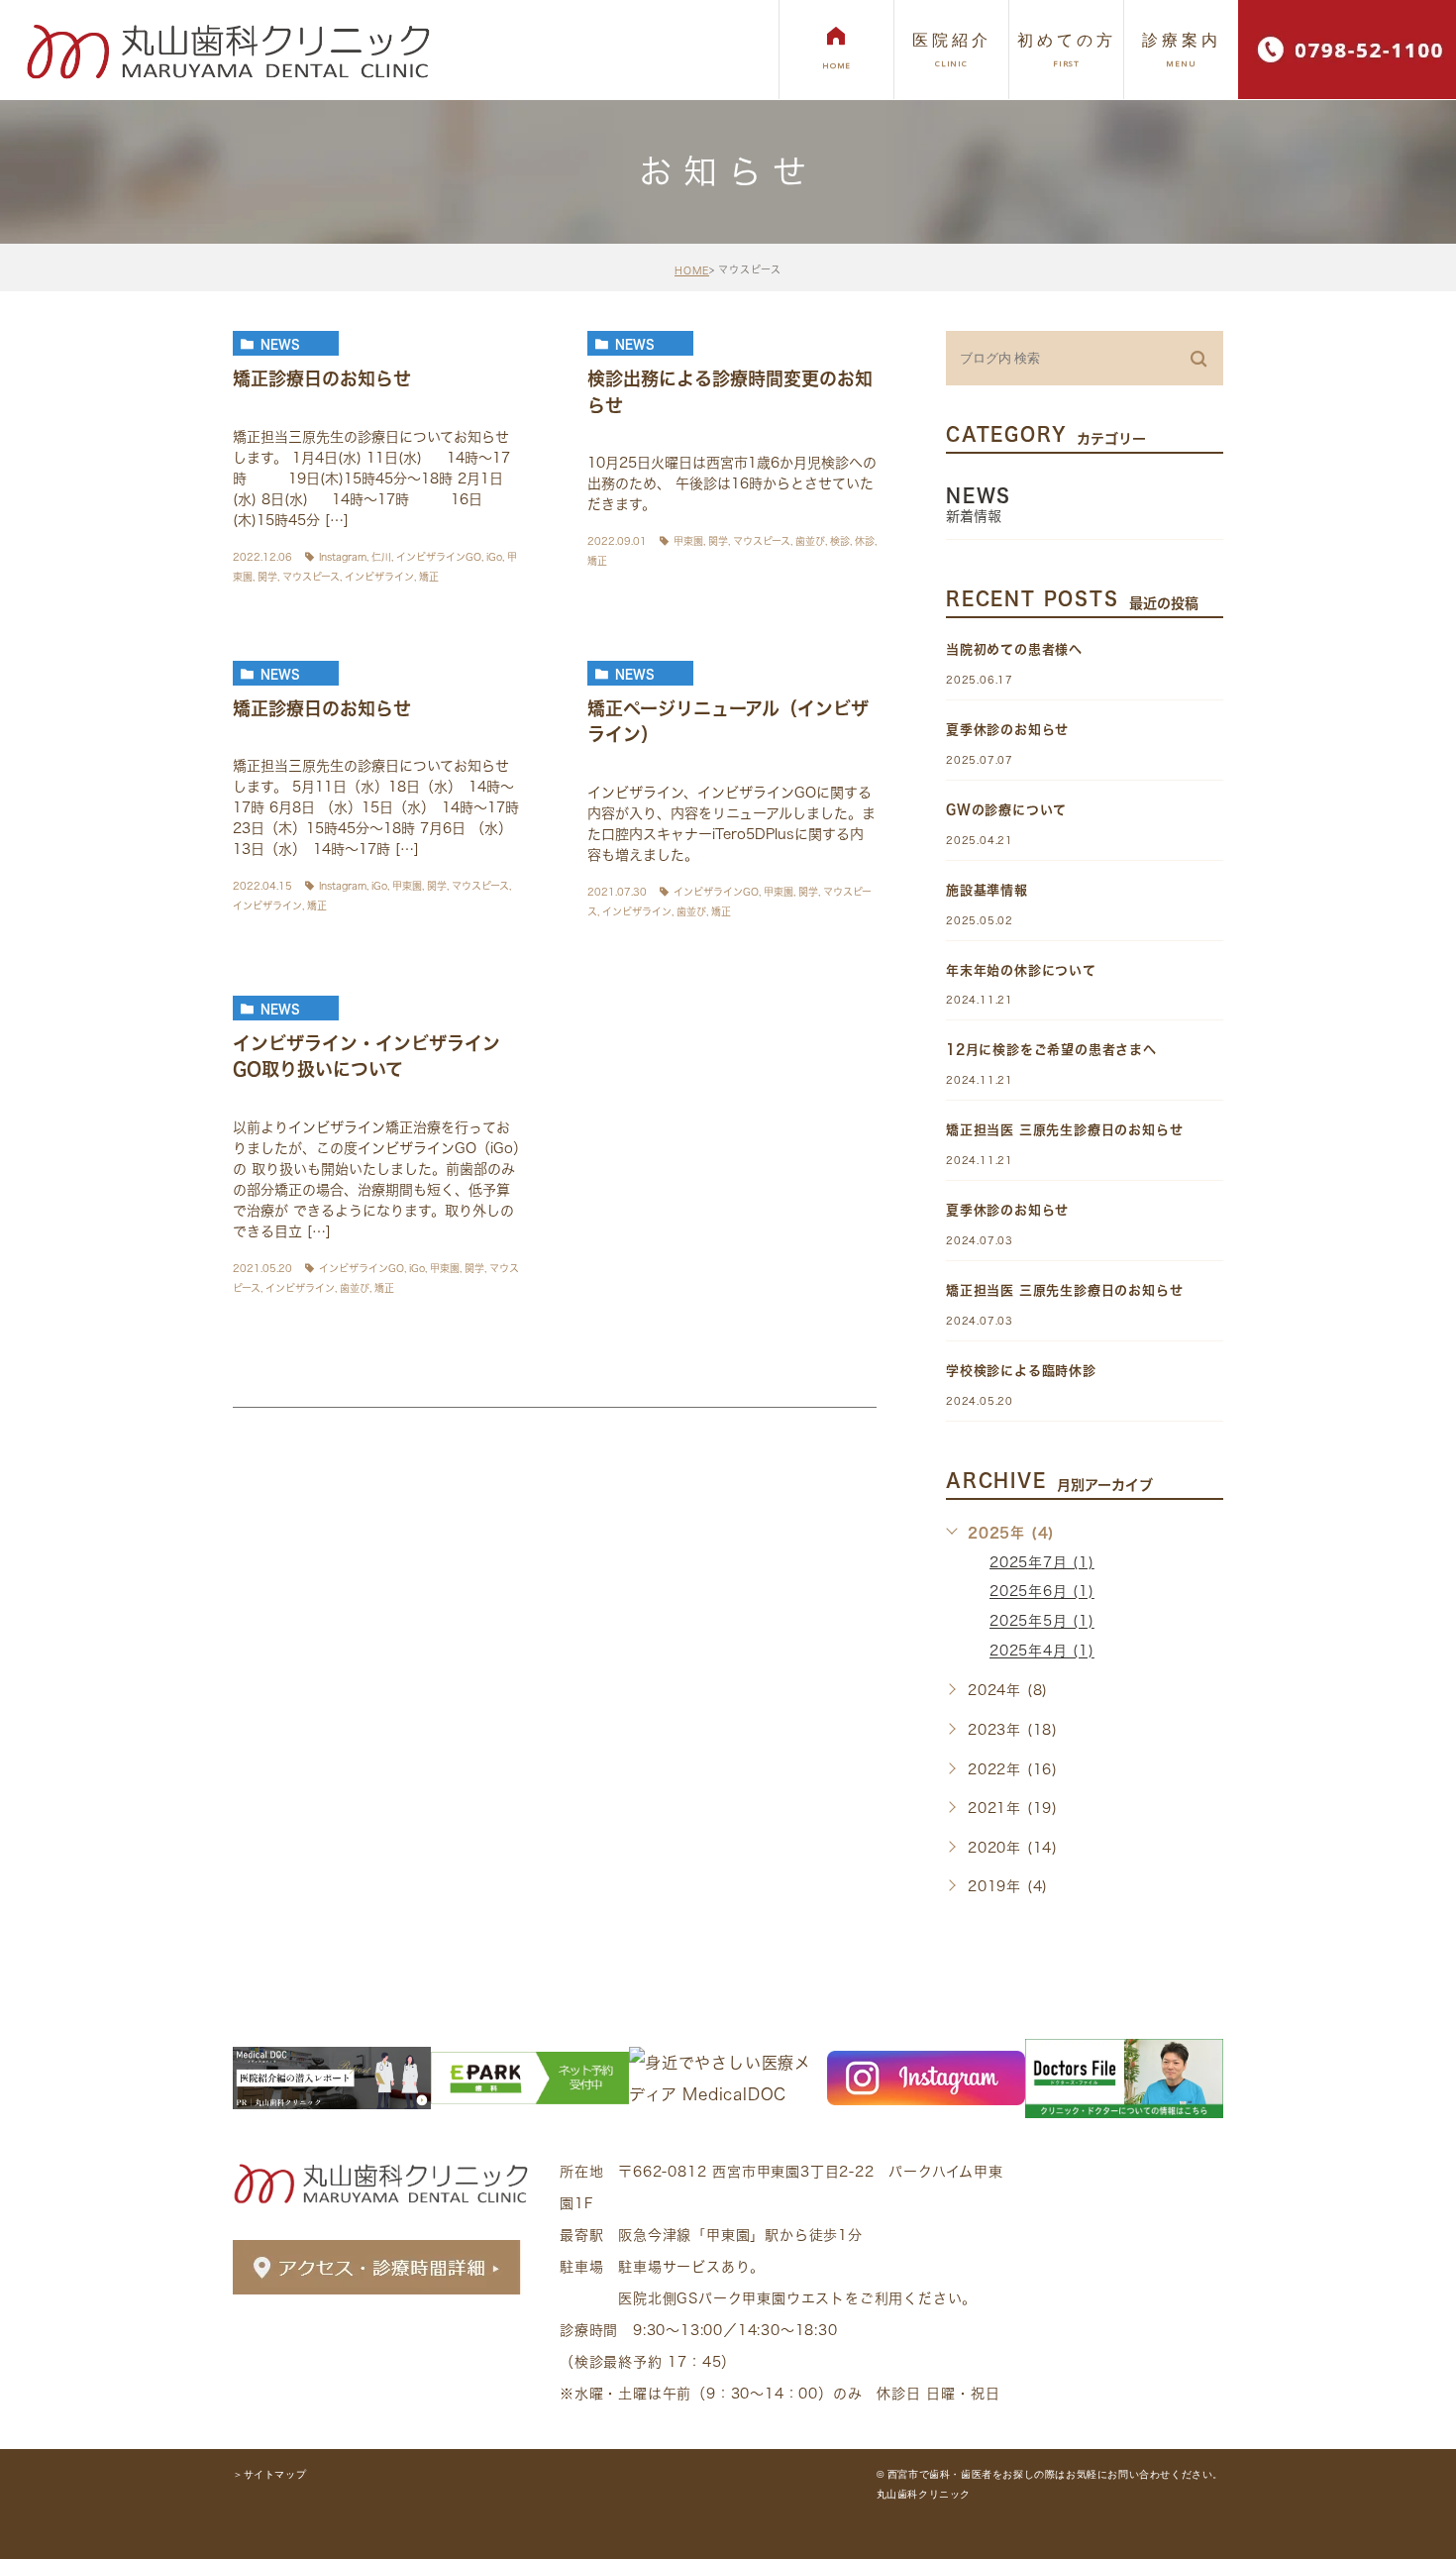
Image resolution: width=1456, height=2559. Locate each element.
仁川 (381, 557)
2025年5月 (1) (1042, 1622)
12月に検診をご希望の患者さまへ (1051, 1050)
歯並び (810, 541)
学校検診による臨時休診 (1021, 1371)
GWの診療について (1006, 810)
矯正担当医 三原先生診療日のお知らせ (1064, 1130)
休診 (865, 541)
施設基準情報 (987, 890)
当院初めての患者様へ (1014, 649)
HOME (692, 270)
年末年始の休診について (1021, 970)
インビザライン (379, 577)
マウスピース (311, 577)
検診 (840, 541)
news (280, 344)
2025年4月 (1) (1042, 1652)
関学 (267, 577)
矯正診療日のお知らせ (322, 378)
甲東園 (688, 541)
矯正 (429, 577)
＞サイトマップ (269, 2474)
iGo (494, 557)
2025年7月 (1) (1042, 1562)
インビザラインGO (439, 557)
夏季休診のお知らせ (1007, 730)
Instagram (343, 557)
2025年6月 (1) (1042, 1592)
